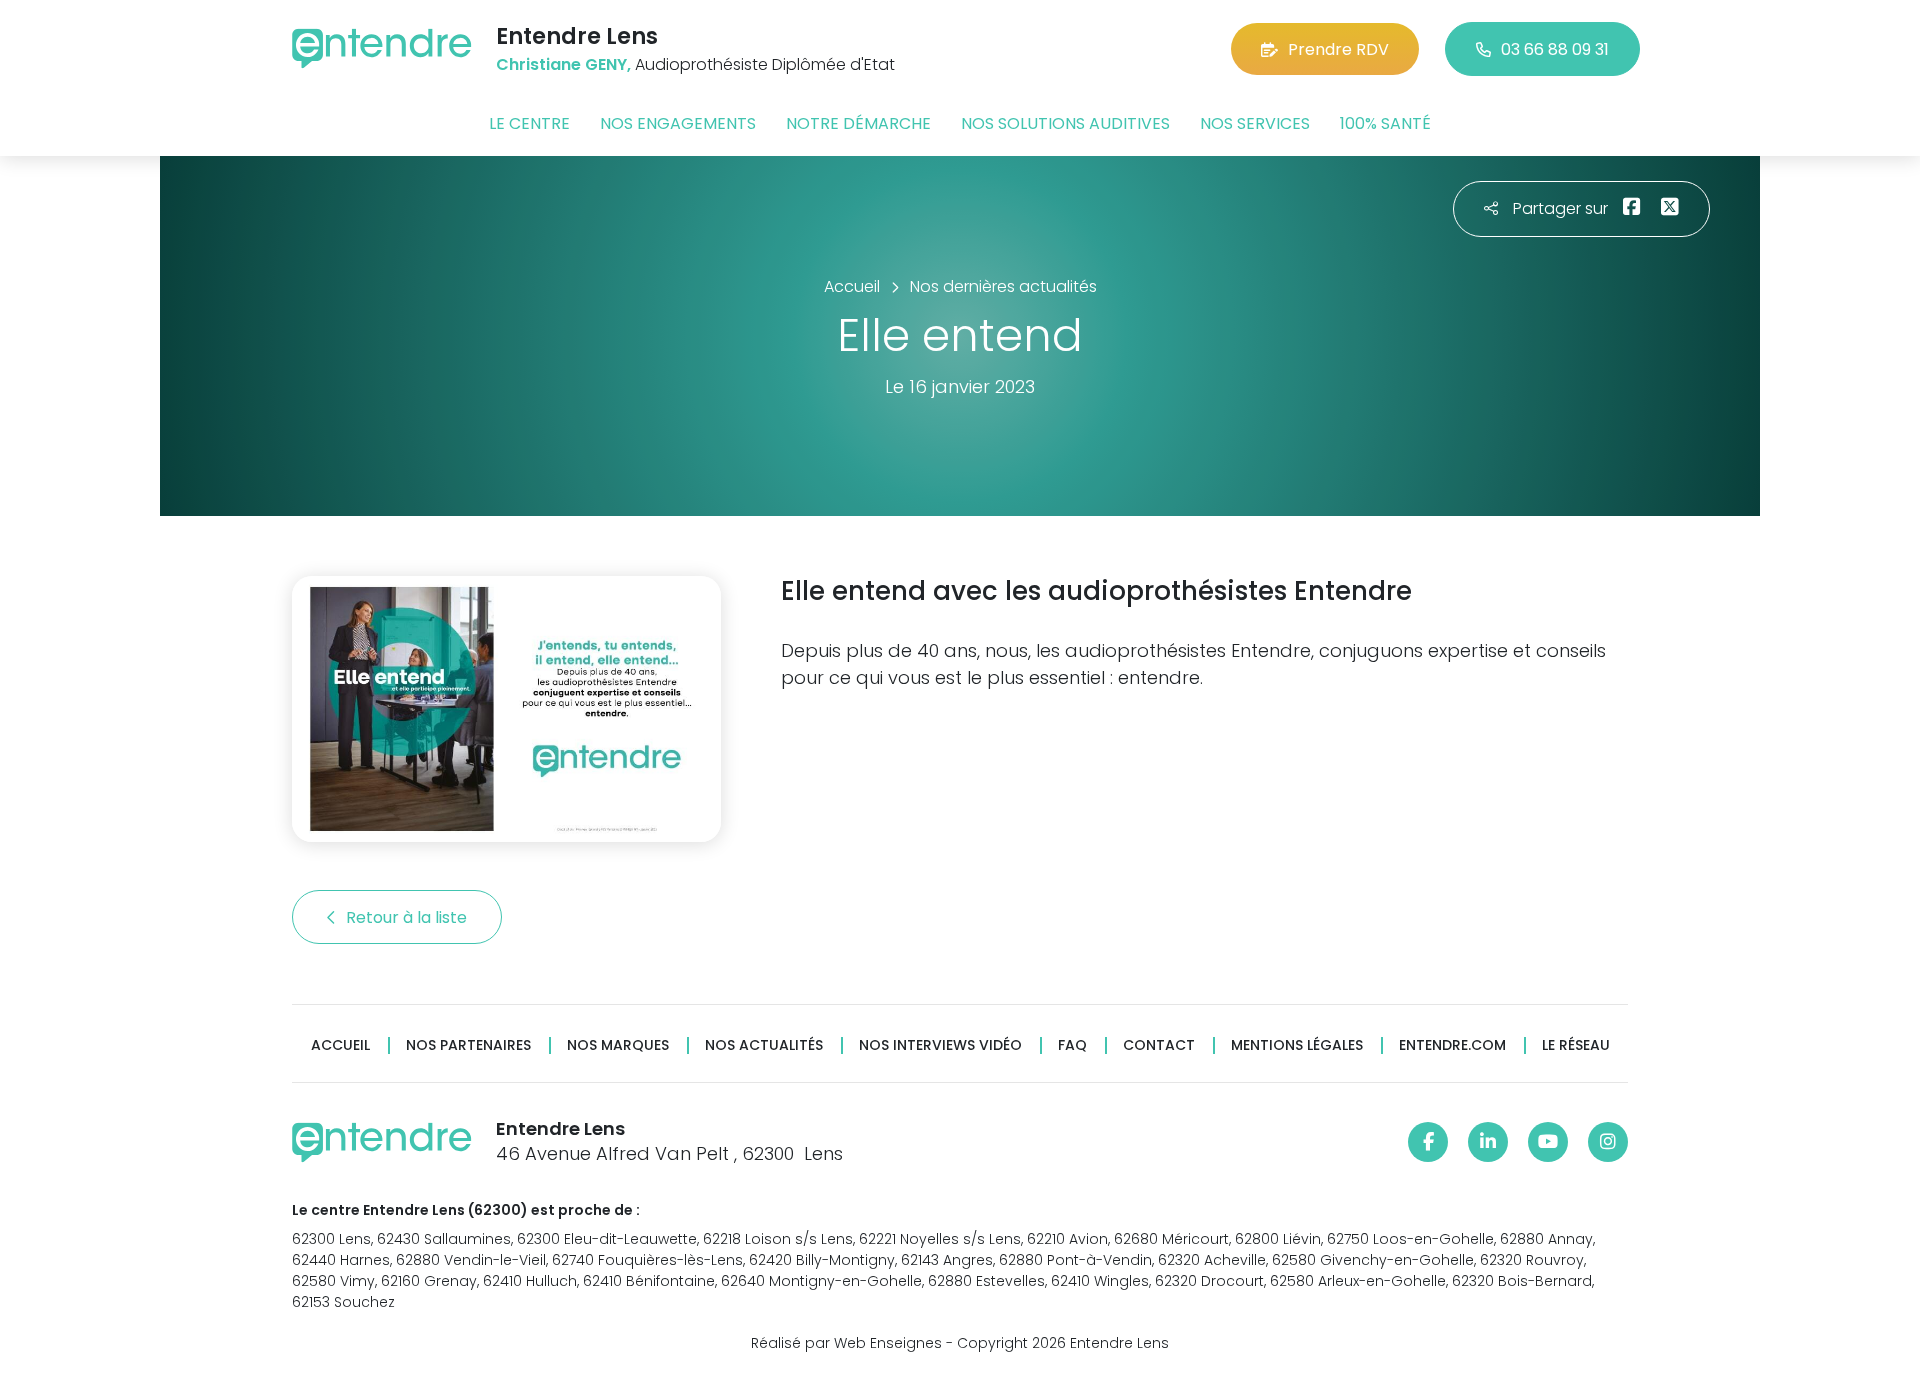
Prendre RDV (1338, 49)
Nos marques (618, 1045)
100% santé (1385, 123)
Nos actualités (764, 1045)
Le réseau (1576, 1045)
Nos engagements (678, 123)
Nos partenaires (468, 1045)
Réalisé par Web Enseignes (846, 1343)
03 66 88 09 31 (1555, 49)
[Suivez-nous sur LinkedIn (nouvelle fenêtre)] (1488, 1142)
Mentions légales (1297, 1045)
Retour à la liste (408, 917)
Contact (1159, 1045)
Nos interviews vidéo (940, 1045)
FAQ (1072, 1045)
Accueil (340, 1045)
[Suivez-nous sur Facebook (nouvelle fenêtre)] (1428, 1142)
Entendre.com (1452, 1045)
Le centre (529, 123)
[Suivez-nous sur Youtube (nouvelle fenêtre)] (1548, 1142)
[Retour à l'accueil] (382, 48)
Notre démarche (858, 123)
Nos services (1255, 123)
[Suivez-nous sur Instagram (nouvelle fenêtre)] (1608, 1142)
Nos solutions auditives (1065, 123)
